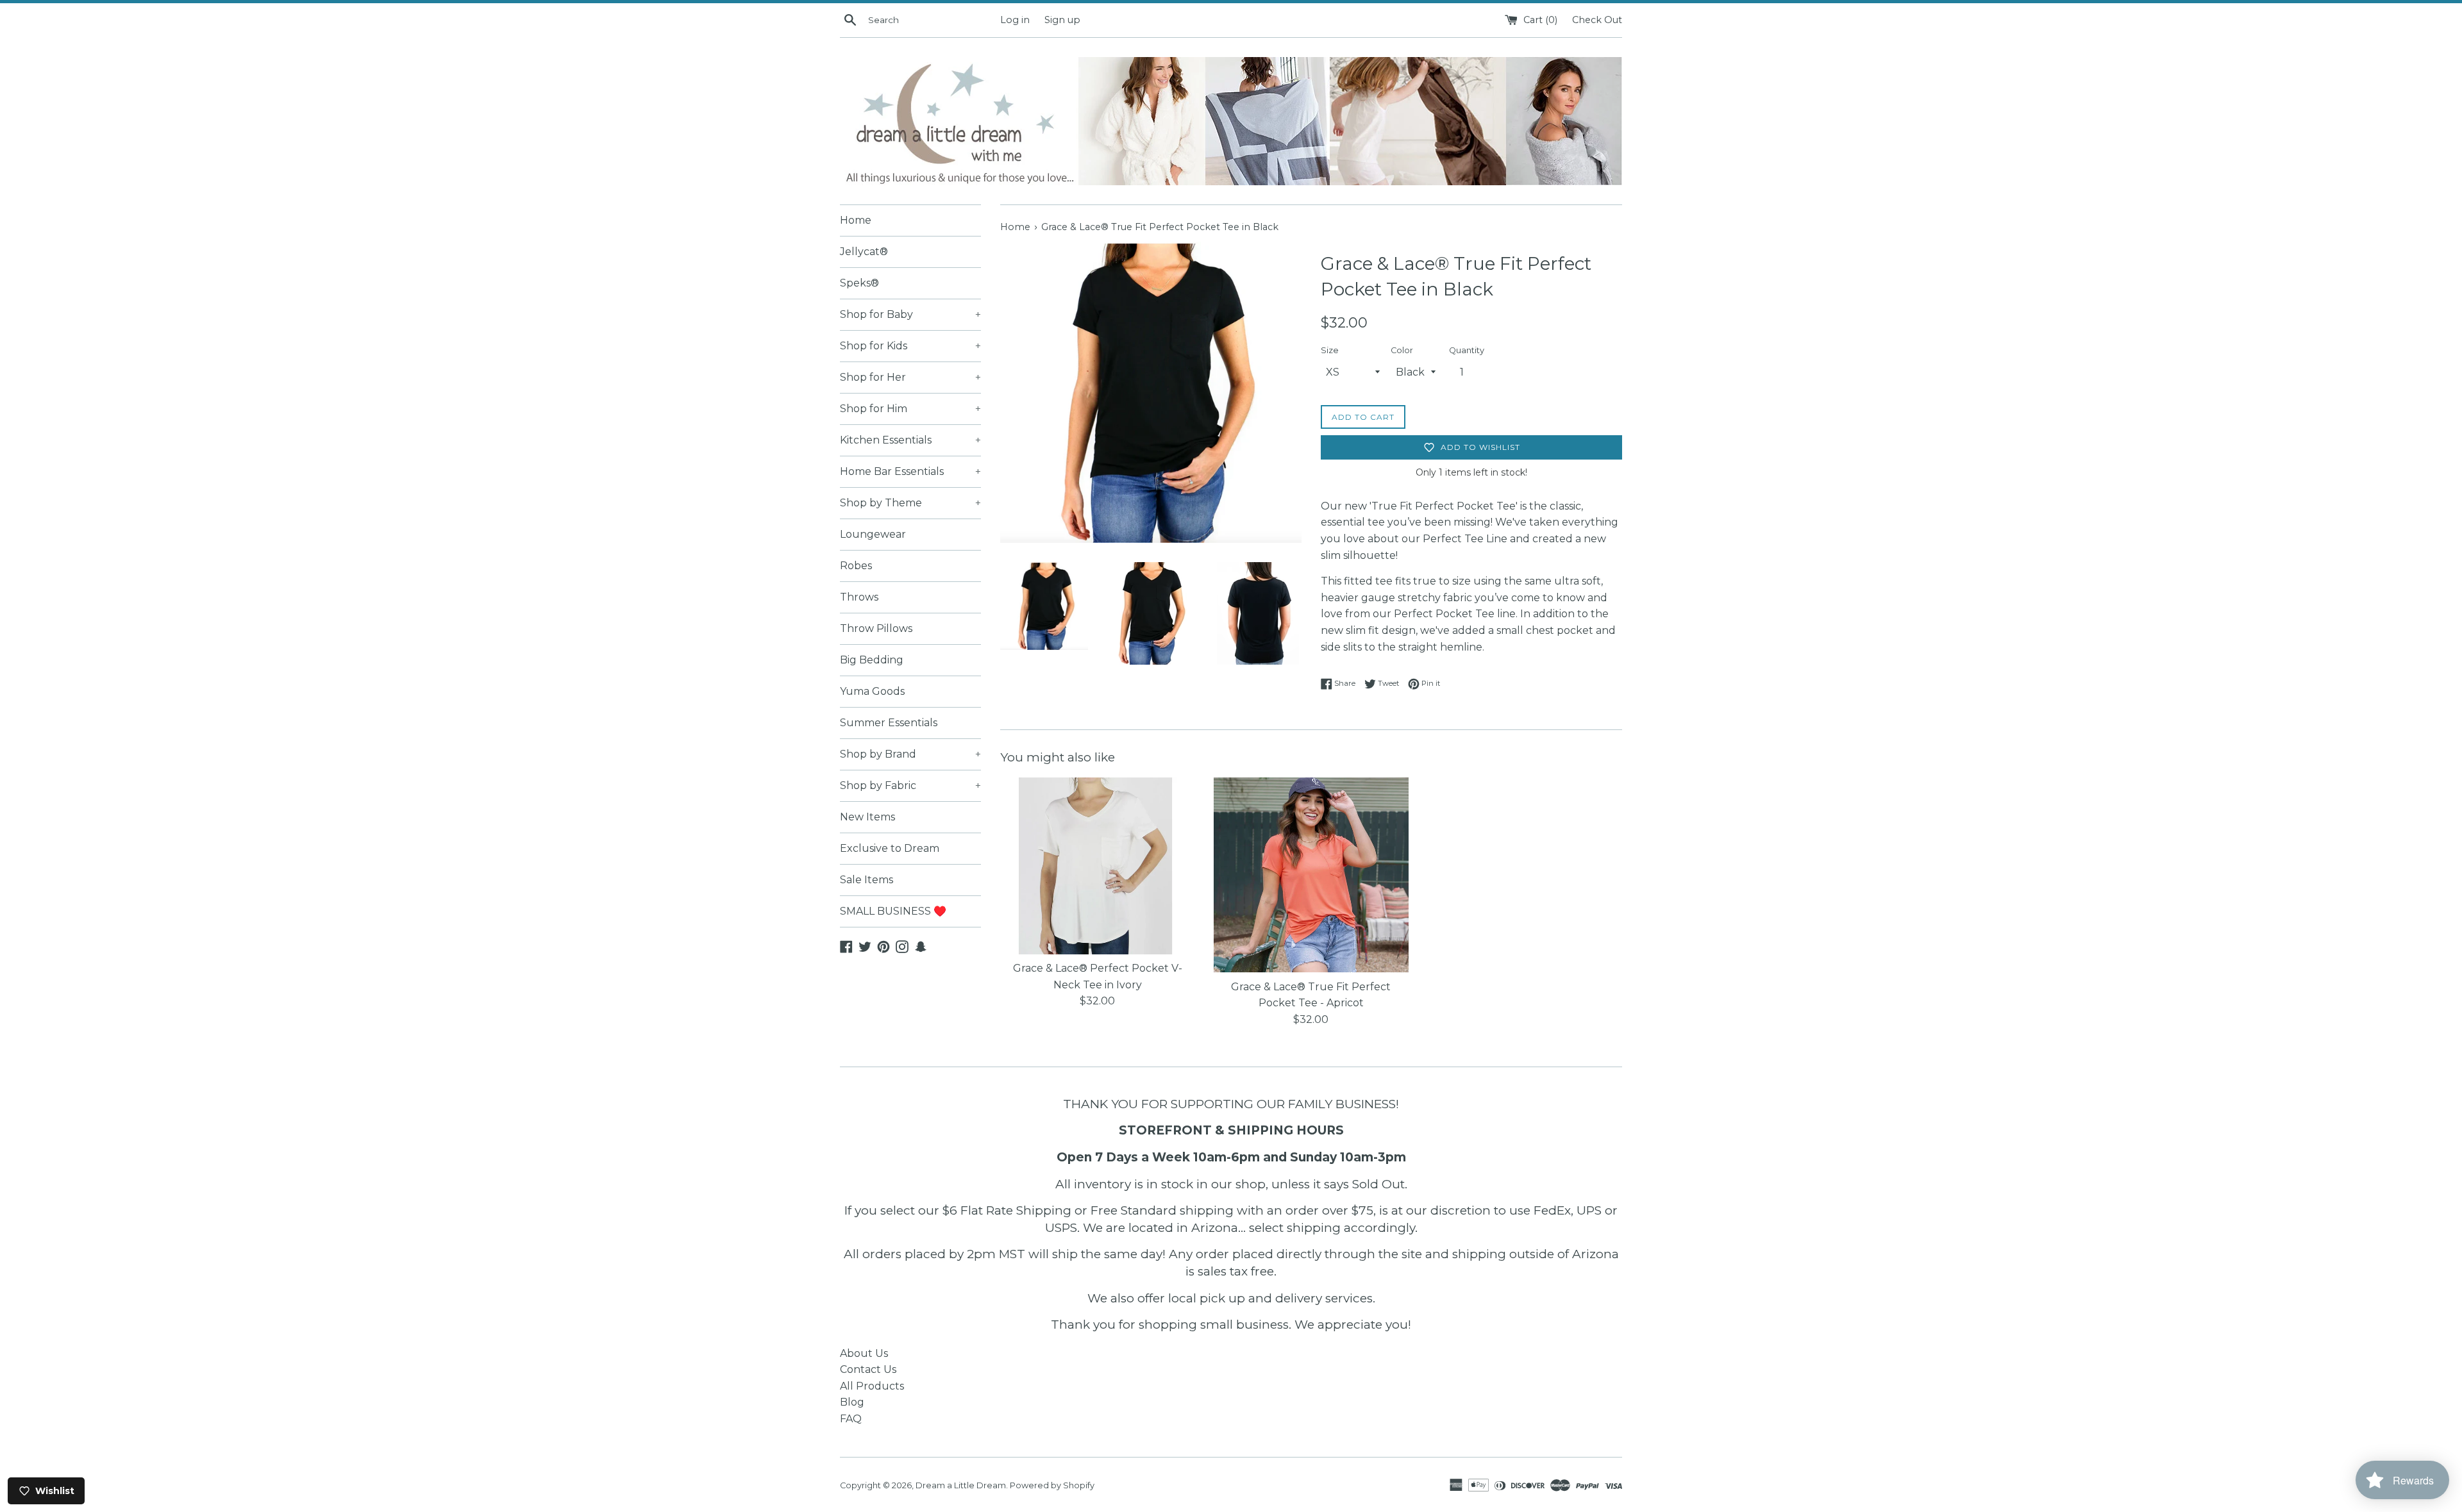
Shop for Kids (910, 346)
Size (1330, 350)
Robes (856, 566)
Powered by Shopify (1052, 1485)
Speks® (859, 283)
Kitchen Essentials (910, 440)
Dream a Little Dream (961, 1485)
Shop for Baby (910, 314)
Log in (1015, 20)
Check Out (1597, 20)
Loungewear (873, 534)
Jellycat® (864, 252)
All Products (872, 1386)
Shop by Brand (910, 754)
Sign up (1062, 20)
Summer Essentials (889, 723)
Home (856, 220)
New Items (867, 817)
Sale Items (867, 880)
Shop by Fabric (910, 785)
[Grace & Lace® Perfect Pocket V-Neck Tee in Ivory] (1097, 866)
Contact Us (868, 1369)
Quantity (1467, 350)
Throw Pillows (876, 628)
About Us (864, 1353)
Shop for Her (910, 377)
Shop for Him (910, 409)
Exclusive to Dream (890, 848)
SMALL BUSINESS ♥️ (893, 911)
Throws (859, 597)
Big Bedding (872, 660)
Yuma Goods (872, 691)
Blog (852, 1402)
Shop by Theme (910, 503)
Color (1402, 350)
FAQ (851, 1419)
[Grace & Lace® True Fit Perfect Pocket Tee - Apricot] (1311, 875)
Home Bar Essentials (910, 471)
